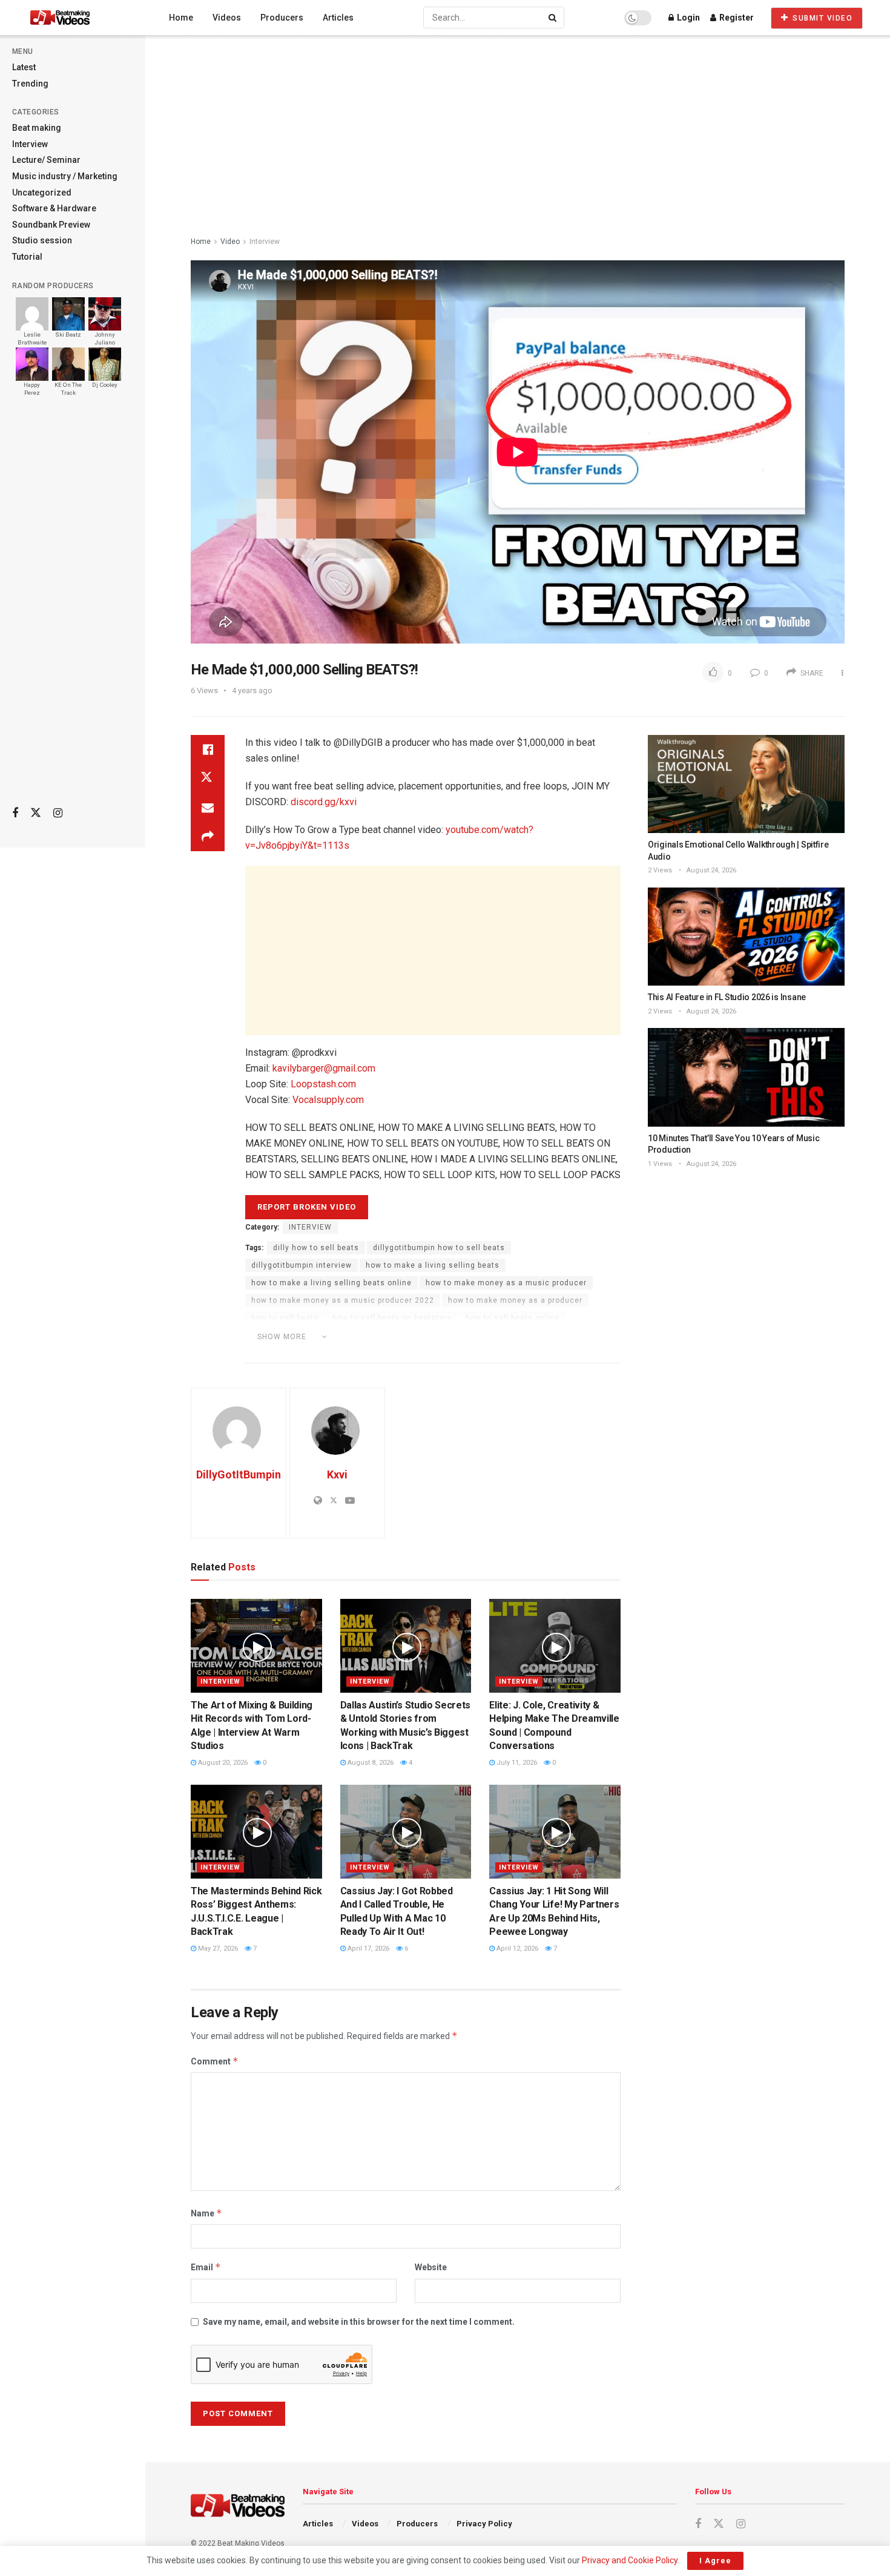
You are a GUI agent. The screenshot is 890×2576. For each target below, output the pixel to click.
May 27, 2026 (217, 1948)
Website (431, 2267)
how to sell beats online (513, 1318)
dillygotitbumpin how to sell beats (439, 1248)
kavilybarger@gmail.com (324, 1068)
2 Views (660, 870)
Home (181, 18)
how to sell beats (285, 1318)
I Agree (715, 2561)
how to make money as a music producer (506, 1283)
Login (687, 18)
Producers (282, 18)
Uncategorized (42, 193)
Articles (338, 18)
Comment (215, 2061)
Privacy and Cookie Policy (630, 2560)
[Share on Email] (208, 808)
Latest (24, 67)
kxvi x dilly (358, 1353)
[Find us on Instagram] (58, 813)
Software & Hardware (54, 208)
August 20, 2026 (222, 1763)
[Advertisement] (73, 606)
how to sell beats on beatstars (392, 1318)
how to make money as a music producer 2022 (343, 1300)
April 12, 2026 (516, 1948)
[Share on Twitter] (208, 779)
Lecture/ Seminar (46, 160)
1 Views (660, 1164)
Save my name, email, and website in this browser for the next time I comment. (359, 2322)
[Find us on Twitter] (36, 813)
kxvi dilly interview (287, 1353)
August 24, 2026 (710, 870)
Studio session (42, 240)
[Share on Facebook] (208, 749)
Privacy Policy (484, 2524)
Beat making (37, 128)
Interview (30, 144)
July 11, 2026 (516, 1763)
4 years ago (252, 690)
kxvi (539, 1336)
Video (230, 242)
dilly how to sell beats (316, 1248)
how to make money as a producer (515, 1300)
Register (736, 18)
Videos (227, 18)
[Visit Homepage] (83, 18)
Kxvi (337, 1474)
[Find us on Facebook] (15, 813)
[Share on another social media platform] (208, 837)
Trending (30, 84)
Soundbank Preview (51, 225)
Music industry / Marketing (65, 176)
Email (206, 2267)
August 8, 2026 (370, 1763)
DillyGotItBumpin (239, 1474)
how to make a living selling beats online (331, 1283)
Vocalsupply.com (328, 1100)
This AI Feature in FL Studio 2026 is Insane (727, 997)
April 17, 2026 (368, 1948)
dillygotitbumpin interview (302, 1265)
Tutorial (27, 257)
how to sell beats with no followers (449, 1336)
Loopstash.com (323, 1084)
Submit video (822, 18)
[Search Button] (553, 18)
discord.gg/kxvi (324, 802)
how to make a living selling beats (433, 1265)
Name (206, 2213)
